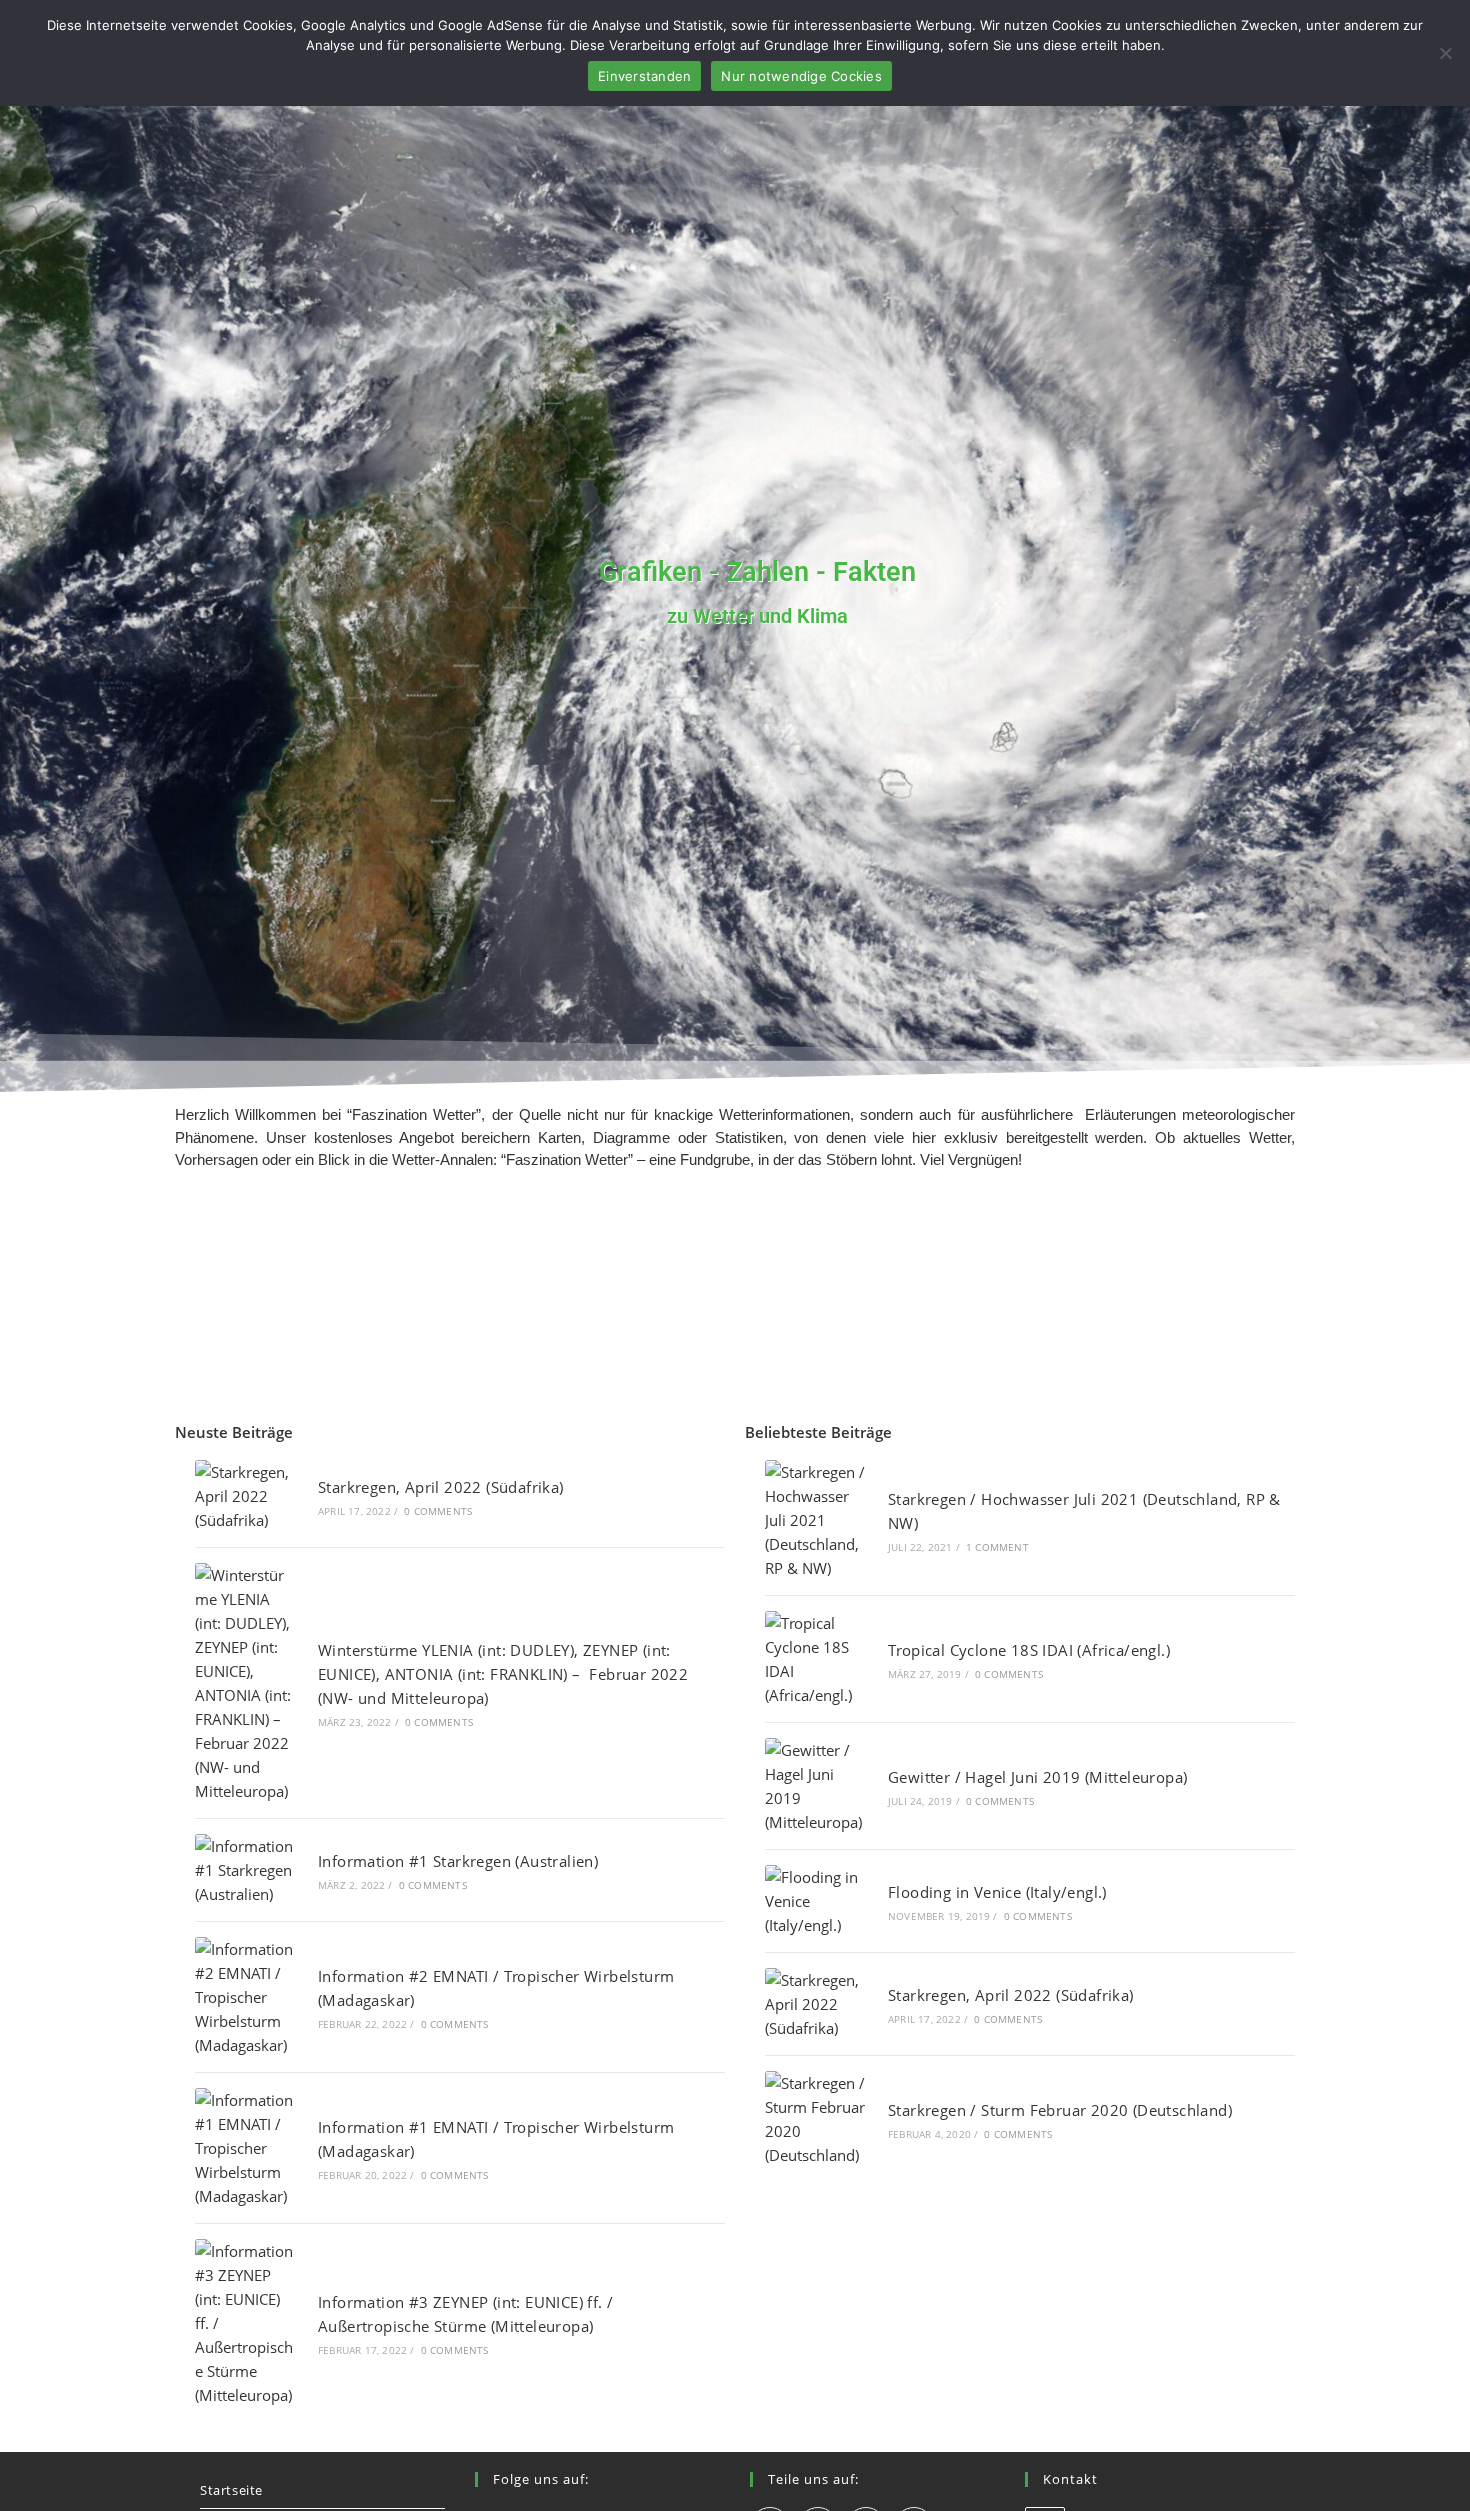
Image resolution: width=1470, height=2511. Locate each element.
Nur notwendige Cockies (801, 76)
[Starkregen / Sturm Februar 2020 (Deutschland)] (816, 2119)
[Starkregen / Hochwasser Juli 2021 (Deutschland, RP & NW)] (816, 1520)
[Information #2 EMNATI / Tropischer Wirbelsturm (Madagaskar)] (246, 1997)
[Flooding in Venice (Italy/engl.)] (816, 1901)
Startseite (231, 2490)
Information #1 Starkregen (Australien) (458, 1861)
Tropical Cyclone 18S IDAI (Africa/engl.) (1029, 1650)
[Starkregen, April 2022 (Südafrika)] (246, 1496)
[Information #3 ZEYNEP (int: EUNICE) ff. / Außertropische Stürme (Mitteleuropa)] (246, 2323)
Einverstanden (644, 76)
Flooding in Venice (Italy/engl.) (997, 1892)
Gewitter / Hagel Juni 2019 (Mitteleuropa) (1037, 1777)
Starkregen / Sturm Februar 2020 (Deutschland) (1060, 2110)
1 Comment (997, 1547)
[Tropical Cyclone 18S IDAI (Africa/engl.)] (816, 1659)
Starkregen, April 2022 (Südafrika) (441, 1487)
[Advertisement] (735, 1308)
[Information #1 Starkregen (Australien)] (246, 1870)
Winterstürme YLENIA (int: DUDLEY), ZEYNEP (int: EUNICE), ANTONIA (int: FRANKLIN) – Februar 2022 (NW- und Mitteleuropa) (503, 1674)
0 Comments (438, 1511)
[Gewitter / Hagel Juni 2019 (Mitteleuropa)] (816, 1786)
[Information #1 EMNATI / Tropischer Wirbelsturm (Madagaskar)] (246, 2148)
